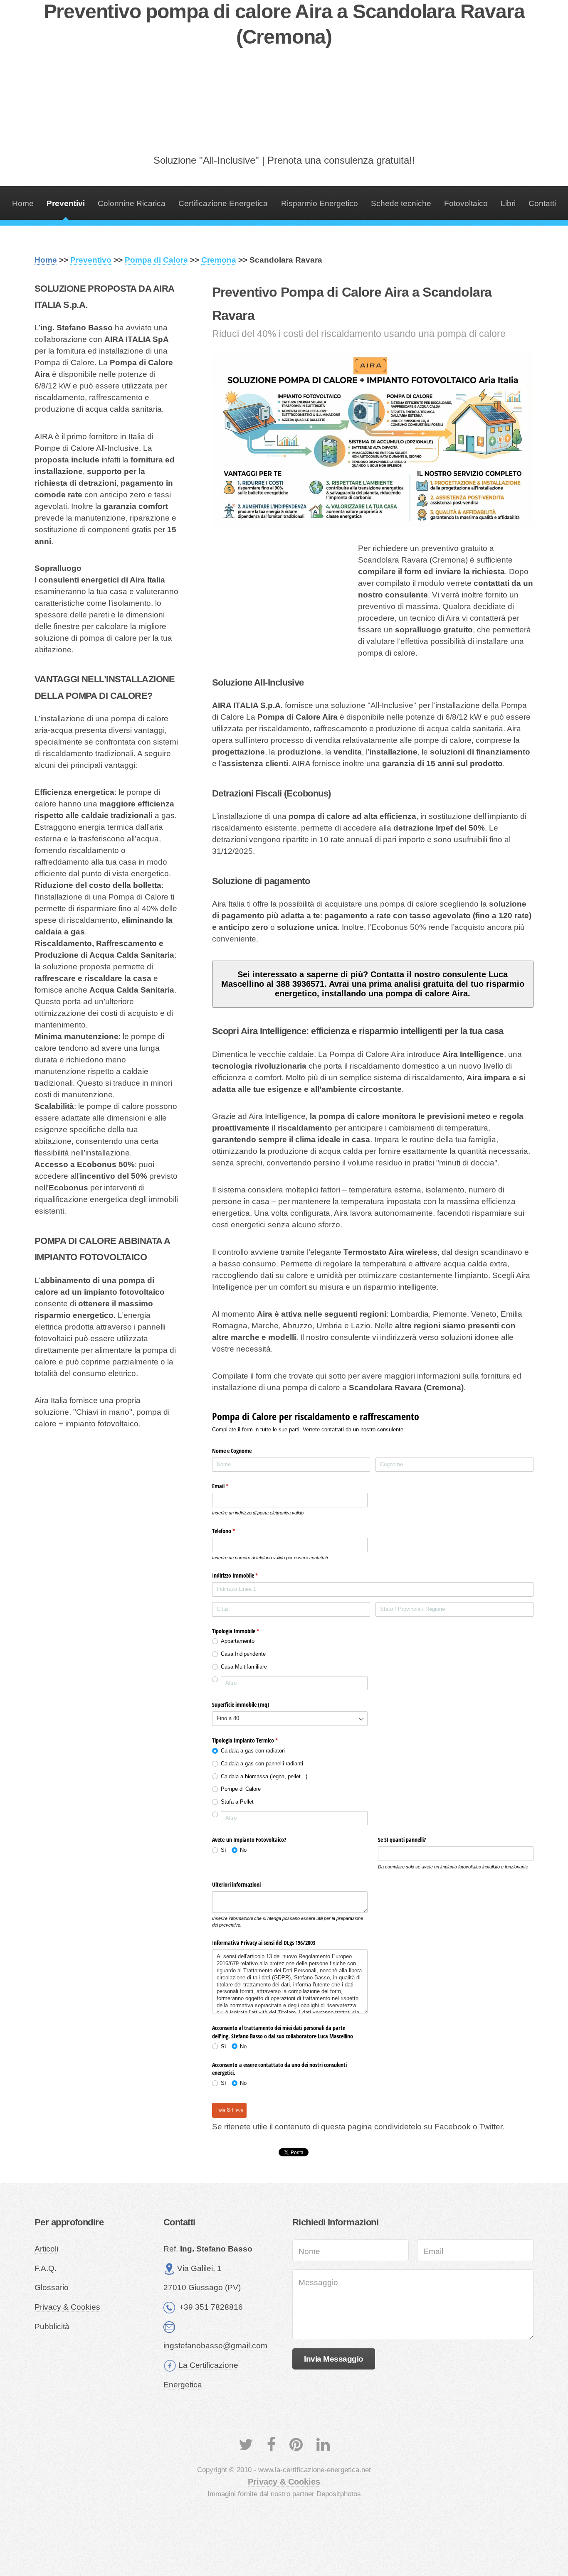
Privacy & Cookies (67, 2307)
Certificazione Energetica (223, 203)
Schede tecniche (401, 203)
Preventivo (91, 260)
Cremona (219, 260)
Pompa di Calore (156, 260)
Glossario (52, 2287)
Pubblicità (52, 2327)
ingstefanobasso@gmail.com (215, 2346)
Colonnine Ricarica (132, 203)
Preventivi (66, 203)
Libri (508, 203)
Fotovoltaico (466, 203)
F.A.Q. (46, 2268)
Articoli (46, 2249)
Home (23, 203)
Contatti (542, 203)
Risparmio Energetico (320, 203)
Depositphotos (339, 2494)
